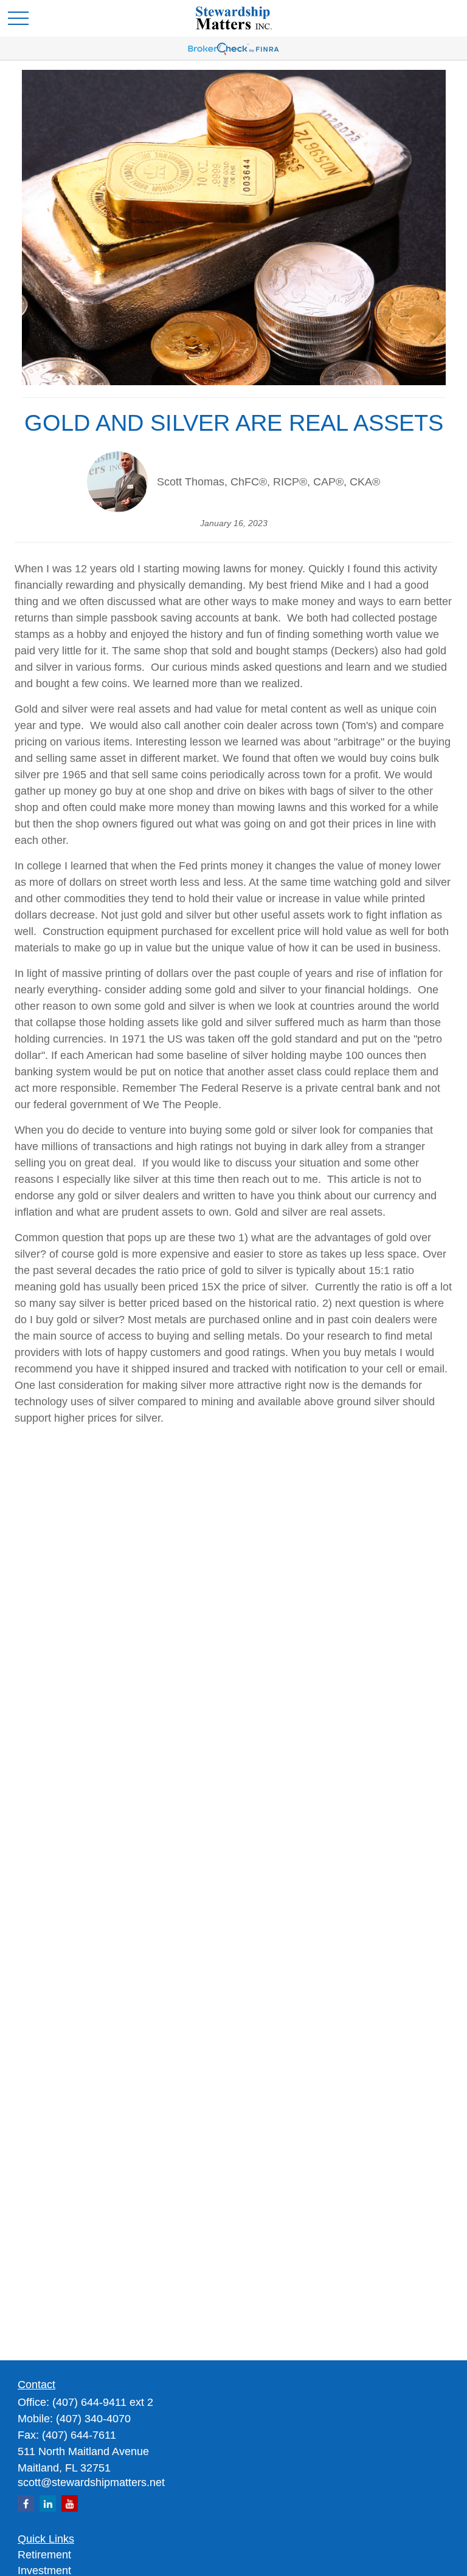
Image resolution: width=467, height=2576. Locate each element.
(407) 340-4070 (93, 2419)
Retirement (44, 2555)
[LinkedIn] (48, 2503)
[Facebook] (26, 2503)
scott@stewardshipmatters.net (91, 2482)
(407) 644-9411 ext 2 (103, 2402)
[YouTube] (70, 2503)
